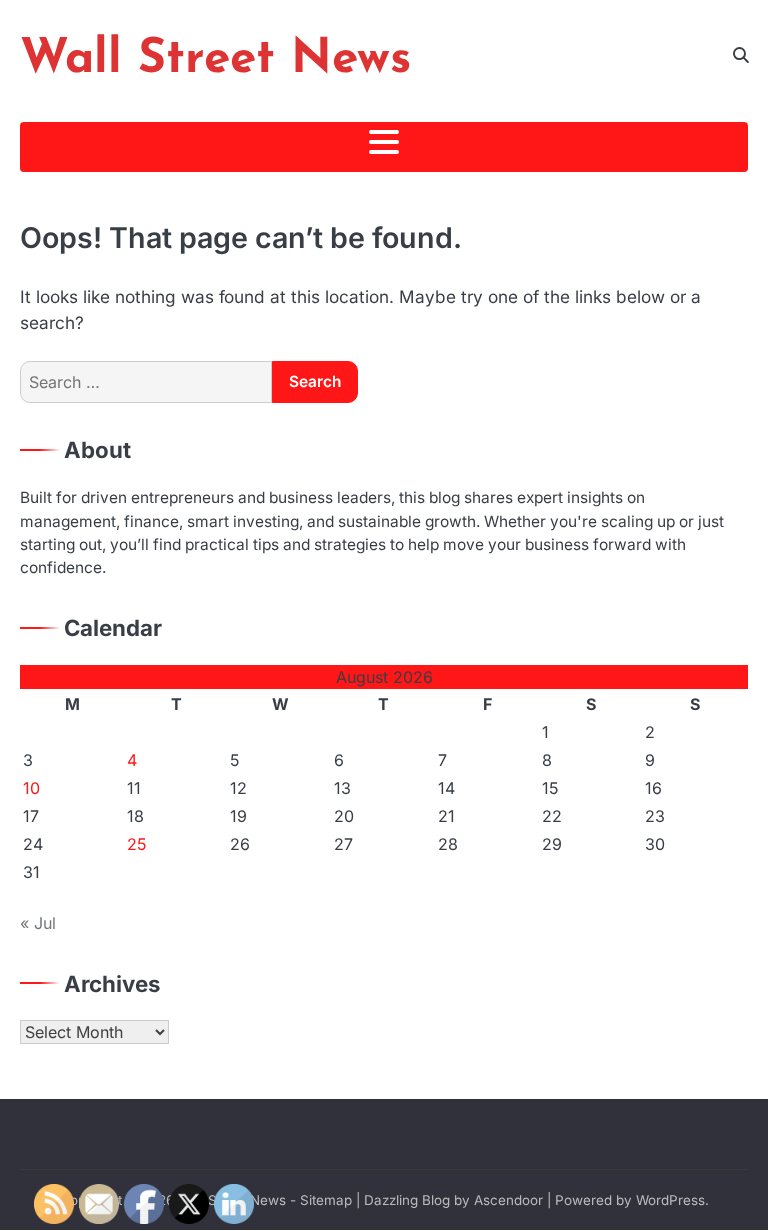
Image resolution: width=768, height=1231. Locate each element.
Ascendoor (508, 1200)
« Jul (38, 923)
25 (137, 844)
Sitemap (326, 1200)
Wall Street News (215, 60)
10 (31, 788)
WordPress (670, 1200)
